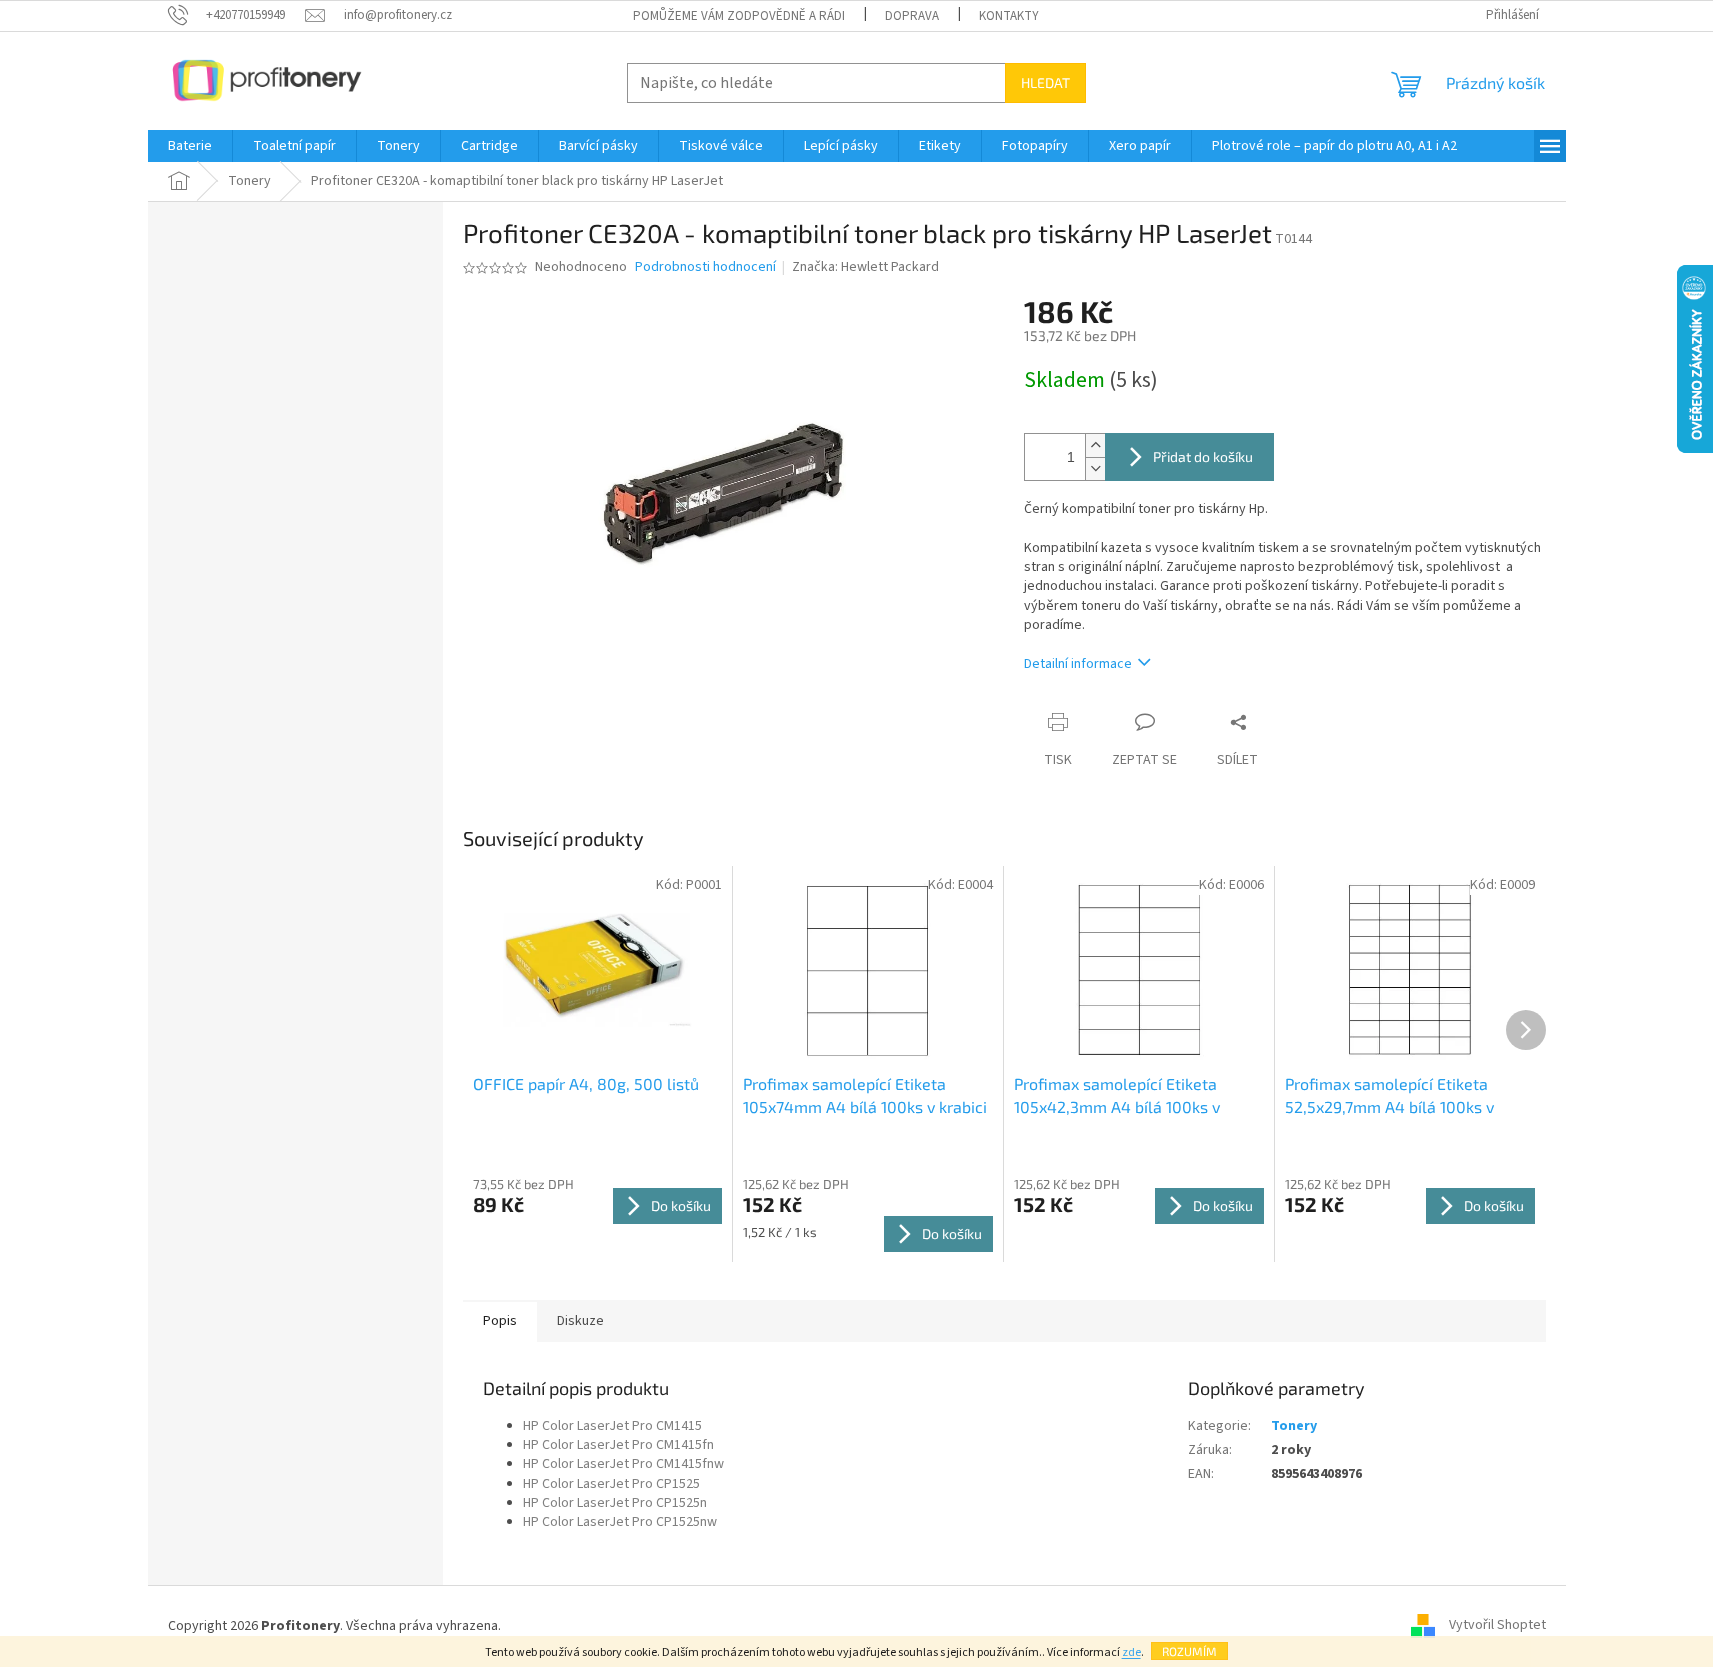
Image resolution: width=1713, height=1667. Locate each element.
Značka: (865, 267)
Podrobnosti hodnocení (705, 267)
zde (1131, 1652)
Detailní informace (1078, 664)
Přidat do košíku (1203, 456)
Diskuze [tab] (580, 1321)
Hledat (1045, 82)
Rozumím (1189, 1651)
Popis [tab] (500, 1321)
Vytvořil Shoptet (1497, 1626)
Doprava (912, 16)
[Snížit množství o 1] (1095, 468)
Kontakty (1009, 16)
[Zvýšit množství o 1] (1095, 445)
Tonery (1294, 1426)
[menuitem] (190, 146)
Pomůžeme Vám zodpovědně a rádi (739, 16)
